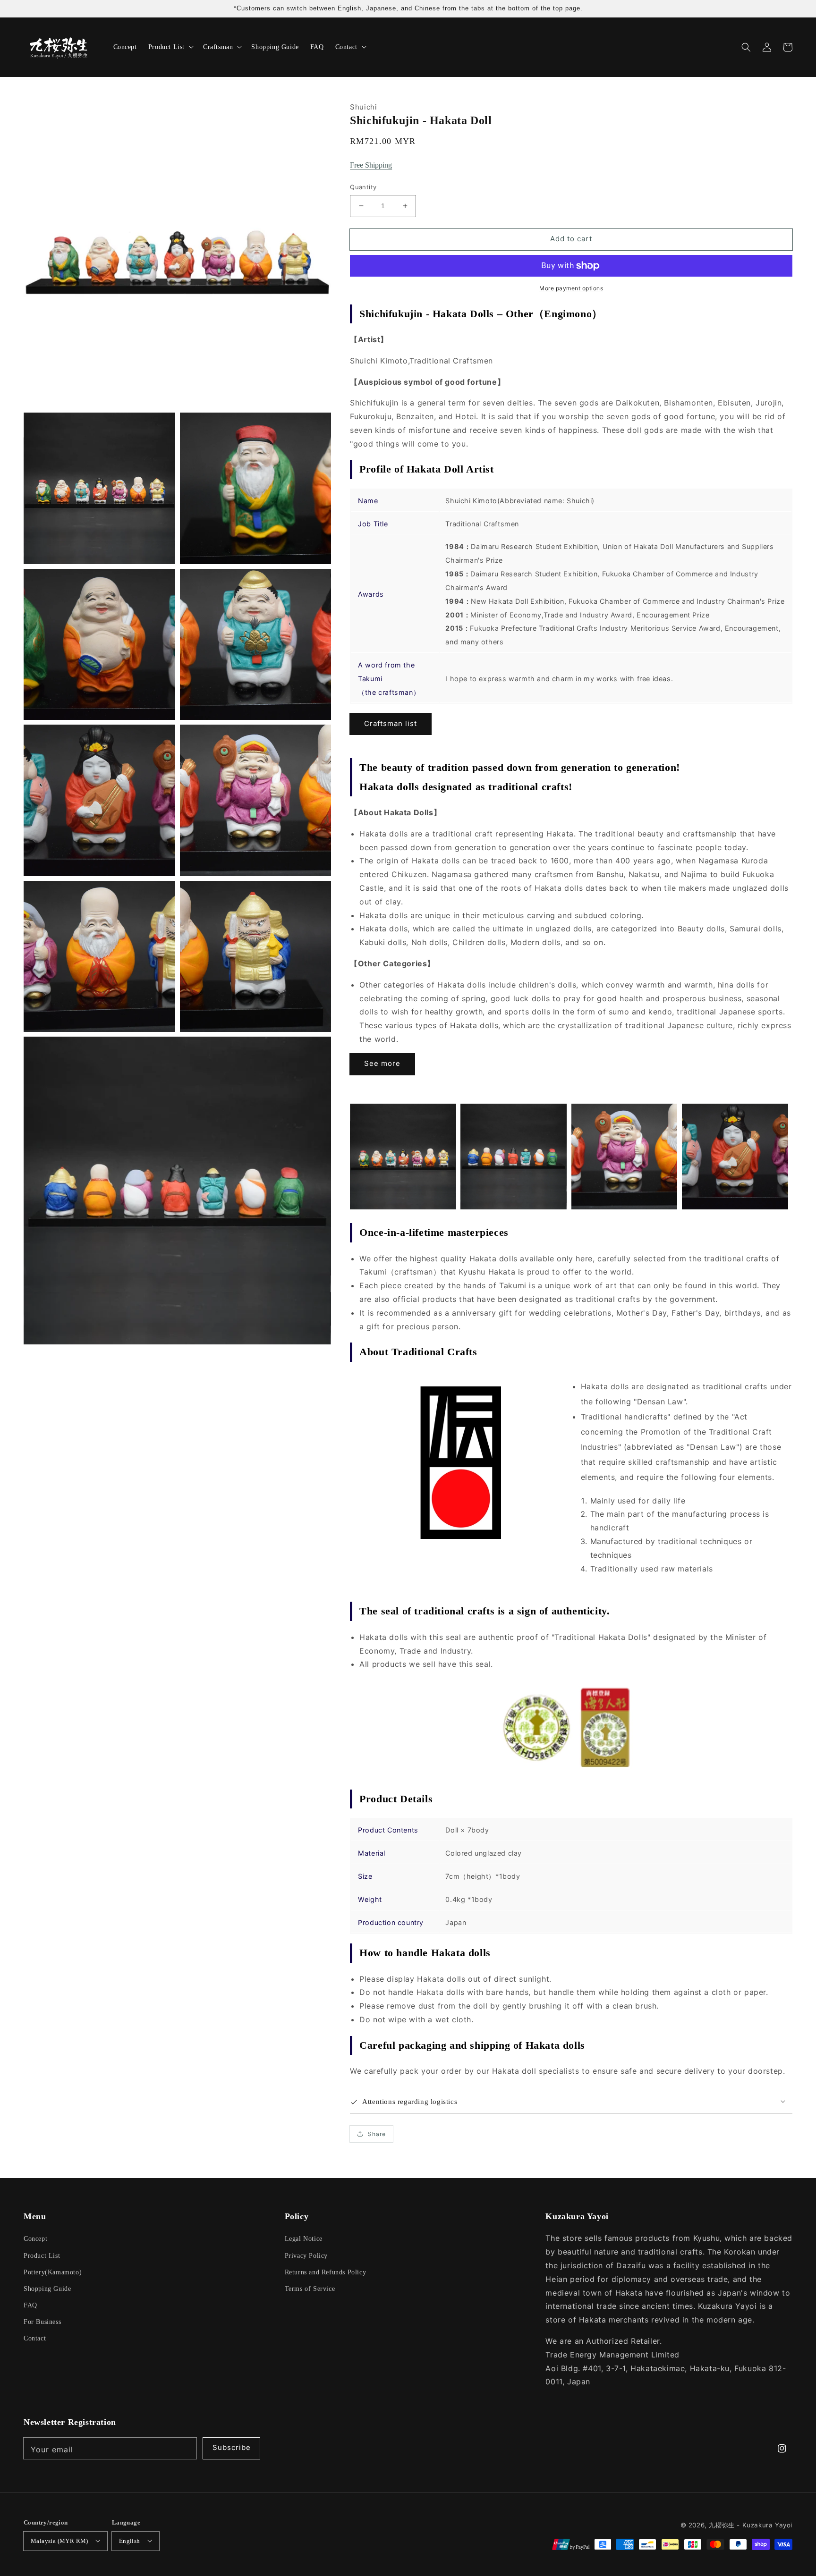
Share (377, 2134)
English (130, 2541)
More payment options (571, 288)
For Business (42, 2322)
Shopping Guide (47, 2289)
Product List (42, 2256)
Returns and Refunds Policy (326, 2272)
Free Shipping (371, 165)
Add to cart (571, 239)
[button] (746, 47)
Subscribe (232, 2447)
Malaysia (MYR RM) (59, 2541)
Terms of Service (310, 2289)
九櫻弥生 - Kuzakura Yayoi (751, 2525)
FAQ (30, 2305)
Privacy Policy (306, 2256)
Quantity (363, 187)
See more (382, 1063)
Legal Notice (304, 2239)
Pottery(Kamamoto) (53, 2272)
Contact (35, 2338)
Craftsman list (391, 723)
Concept (35, 2239)
